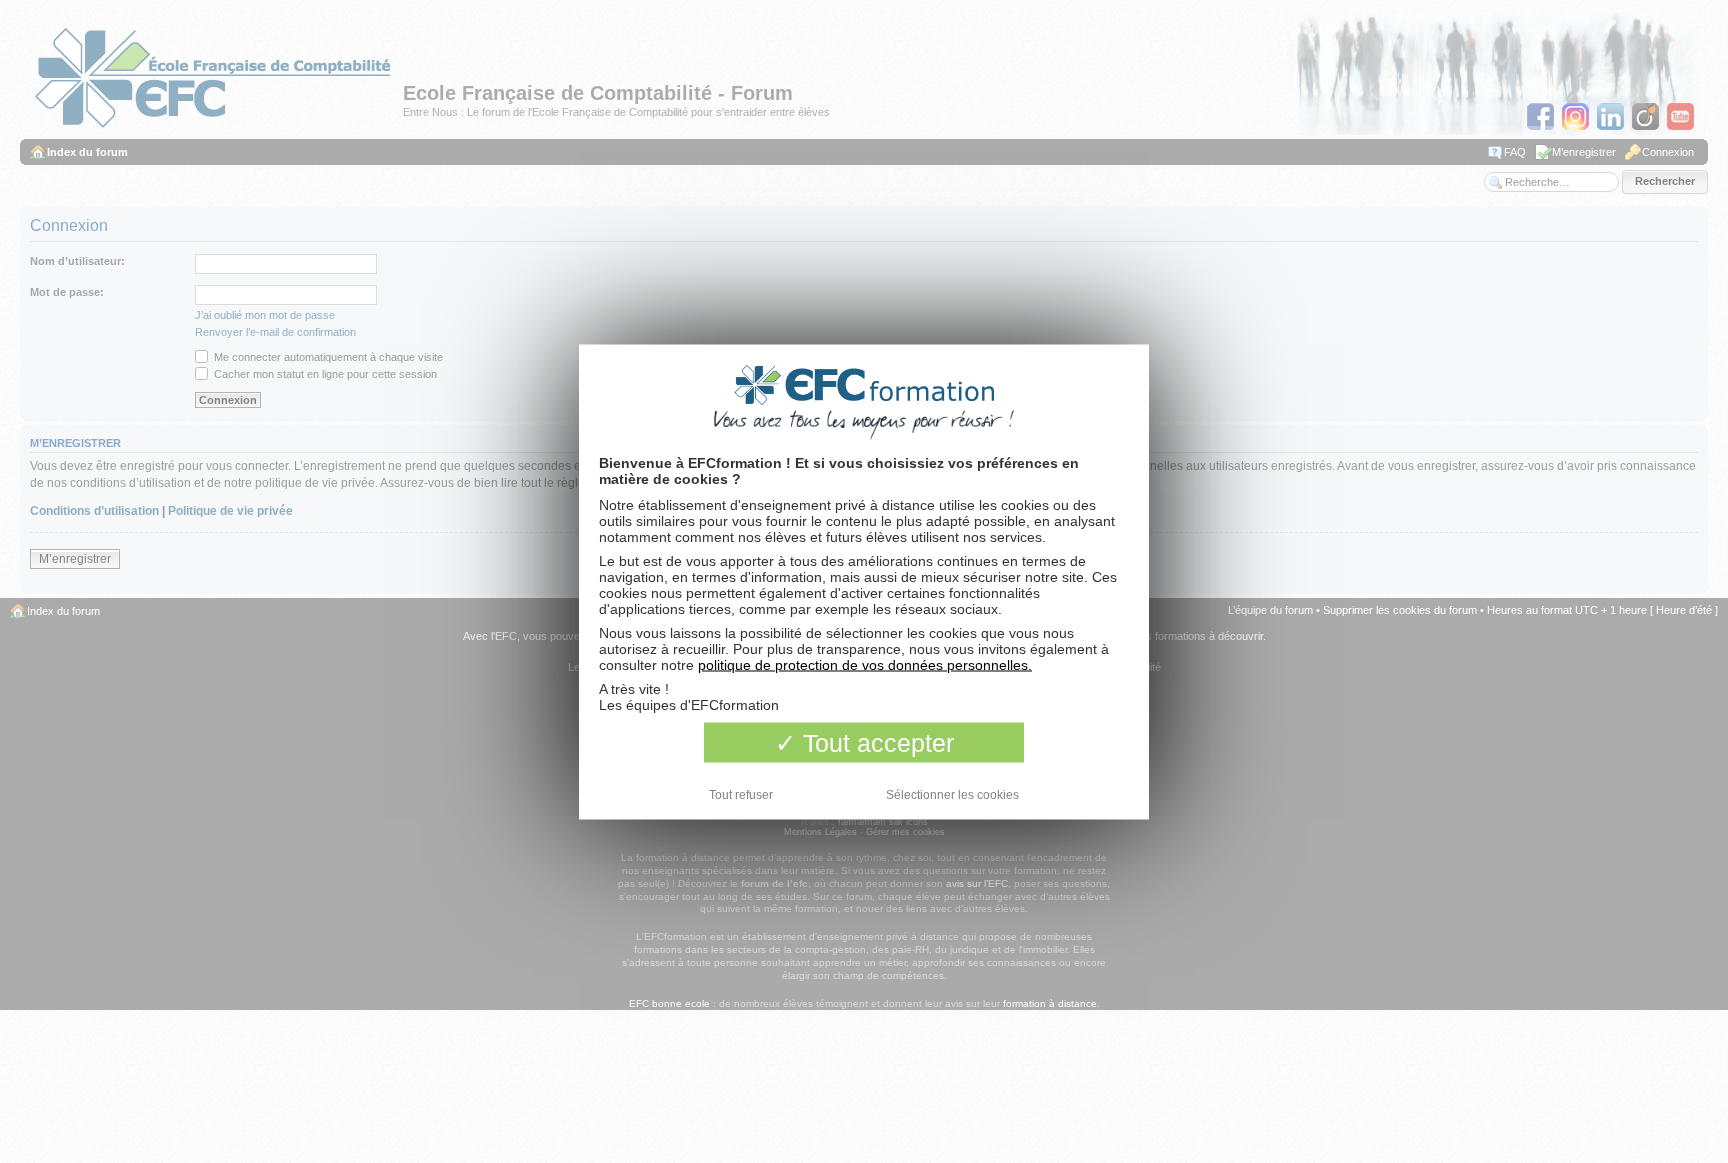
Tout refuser (741, 794)
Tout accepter (875, 742)
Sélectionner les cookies (952, 794)
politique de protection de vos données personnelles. (865, 664)
